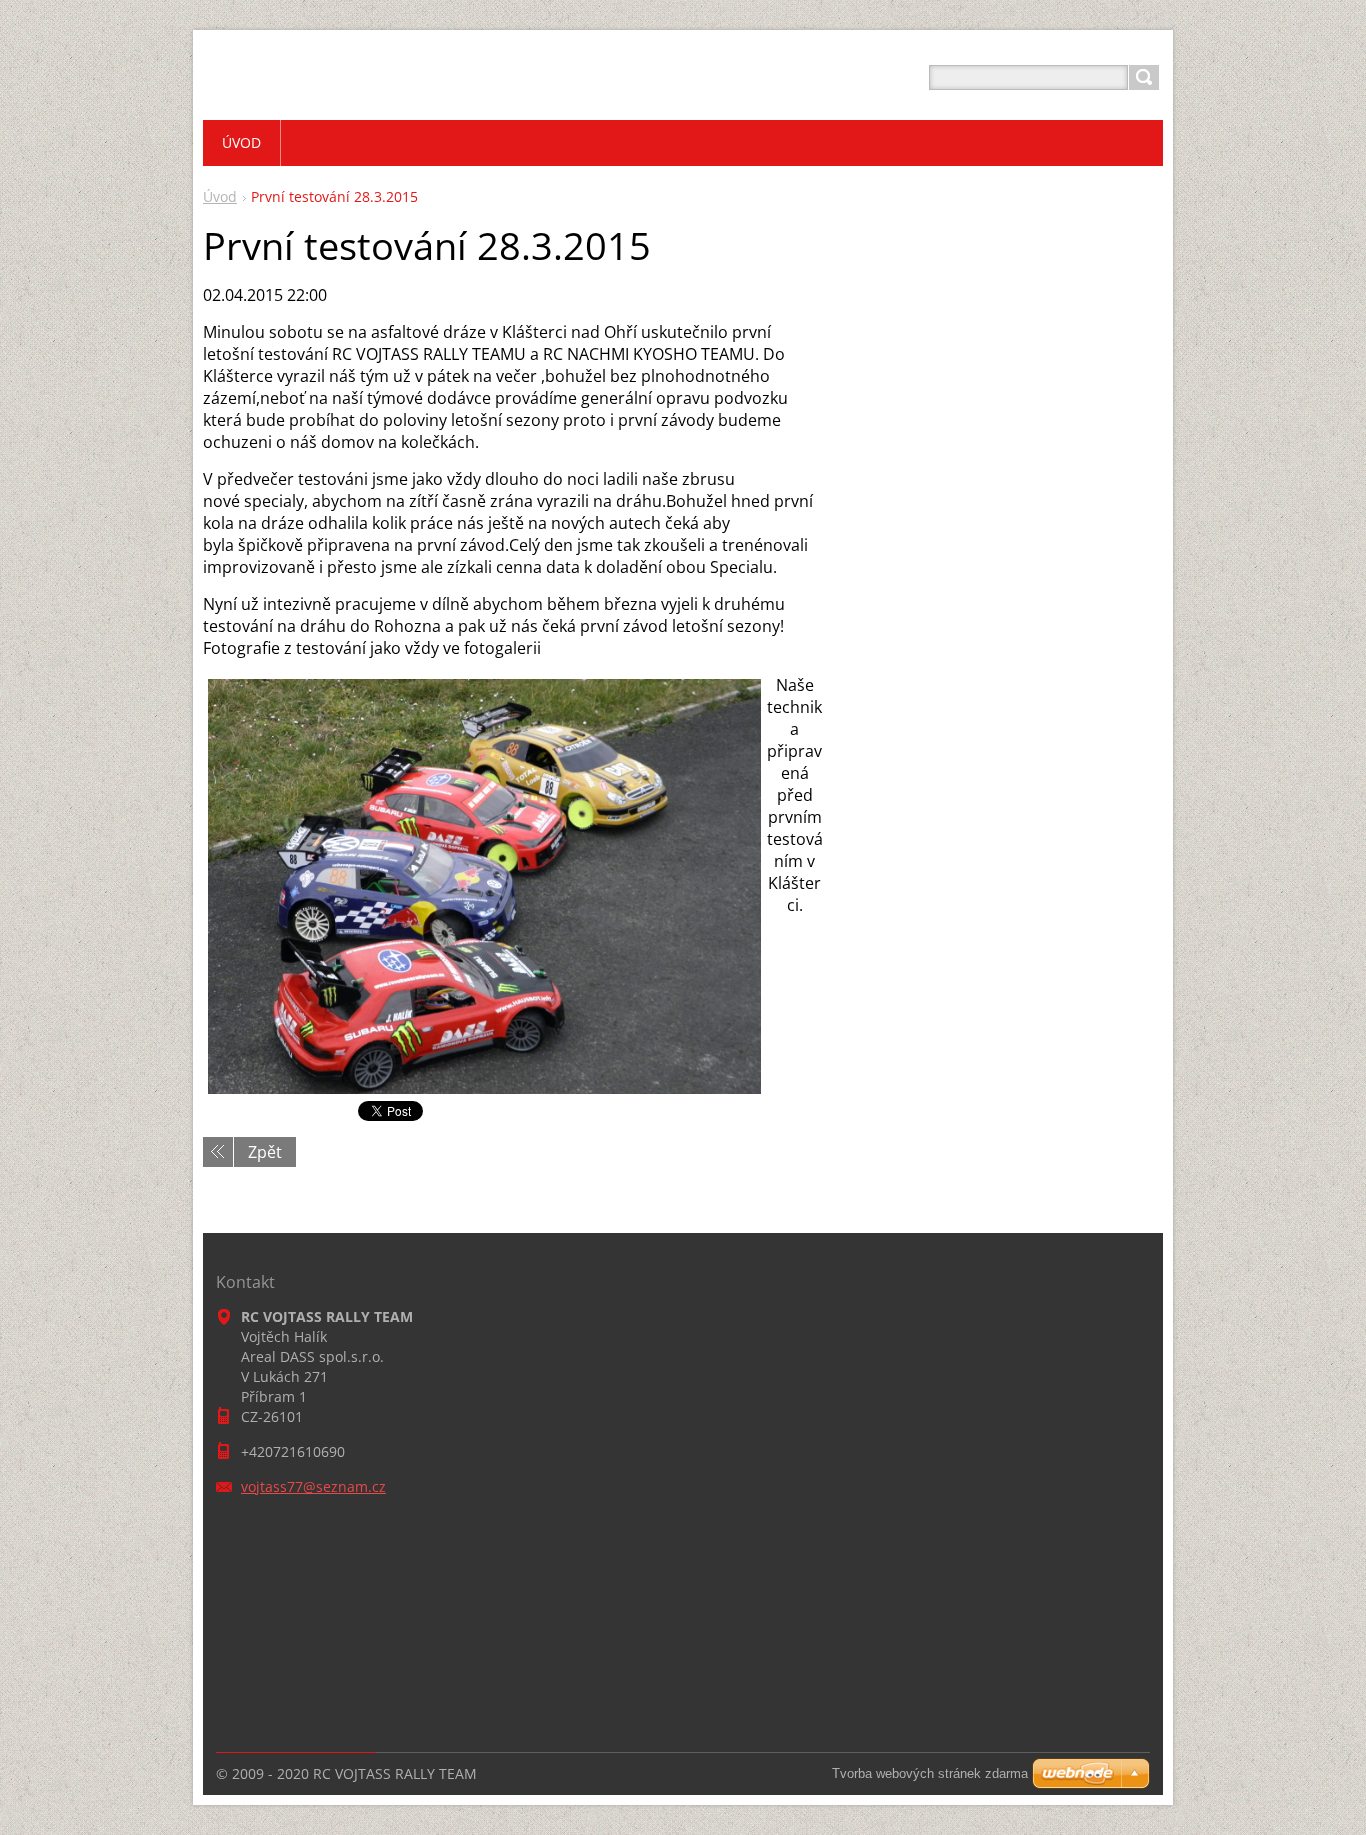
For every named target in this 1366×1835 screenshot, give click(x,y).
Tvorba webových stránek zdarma (930, 1773)
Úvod (220, 196)
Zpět (265, 1152)
